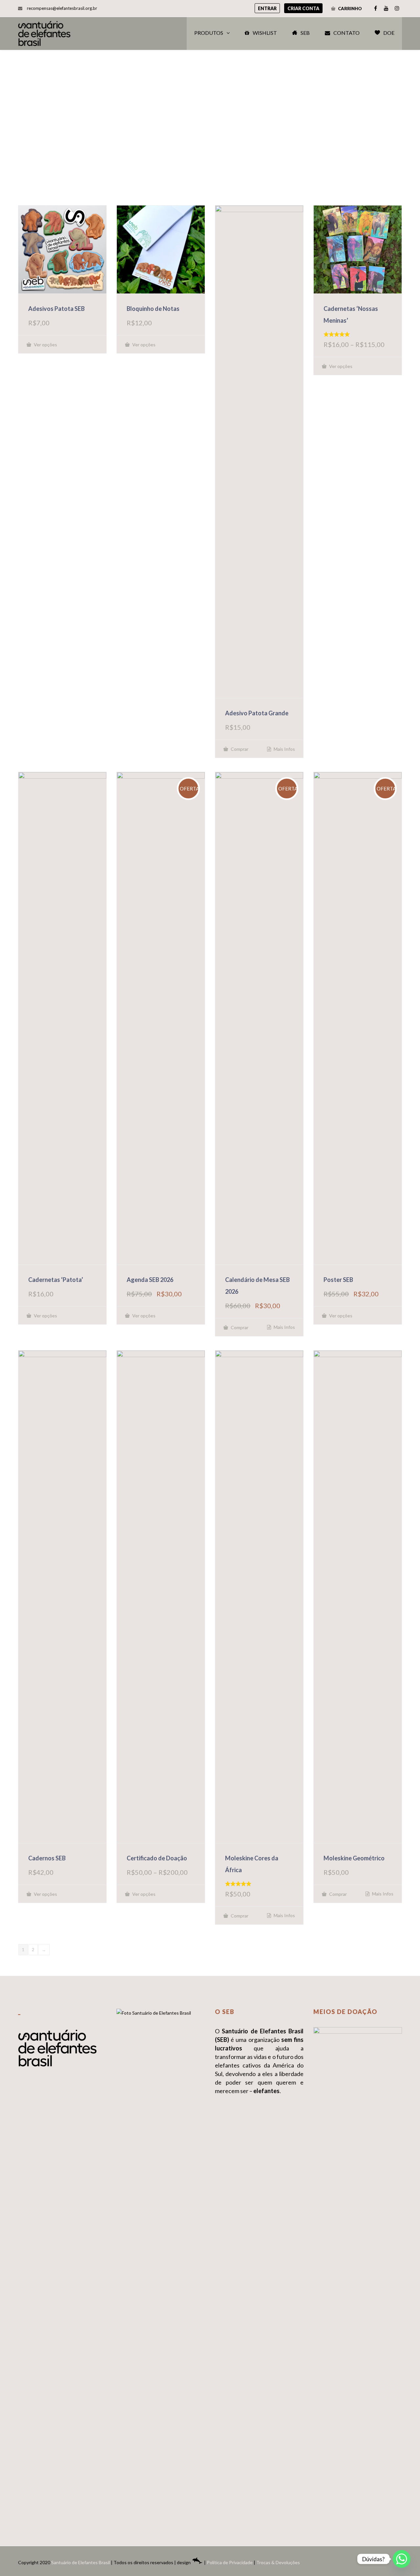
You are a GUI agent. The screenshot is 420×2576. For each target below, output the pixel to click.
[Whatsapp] (402, 2559)
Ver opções (45, 345)
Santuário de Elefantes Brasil (81, 2562)
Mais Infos (284, 749)
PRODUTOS (209, 33)
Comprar (239, 749)
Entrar (267, 8)
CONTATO (346, 33)
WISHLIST (265, 33)
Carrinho (349, 9)
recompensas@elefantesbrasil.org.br (62, 8)
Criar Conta (303, 8)
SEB (305, 33)
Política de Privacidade (230, 2562)
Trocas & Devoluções (278, 2562)
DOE (389, 33)
